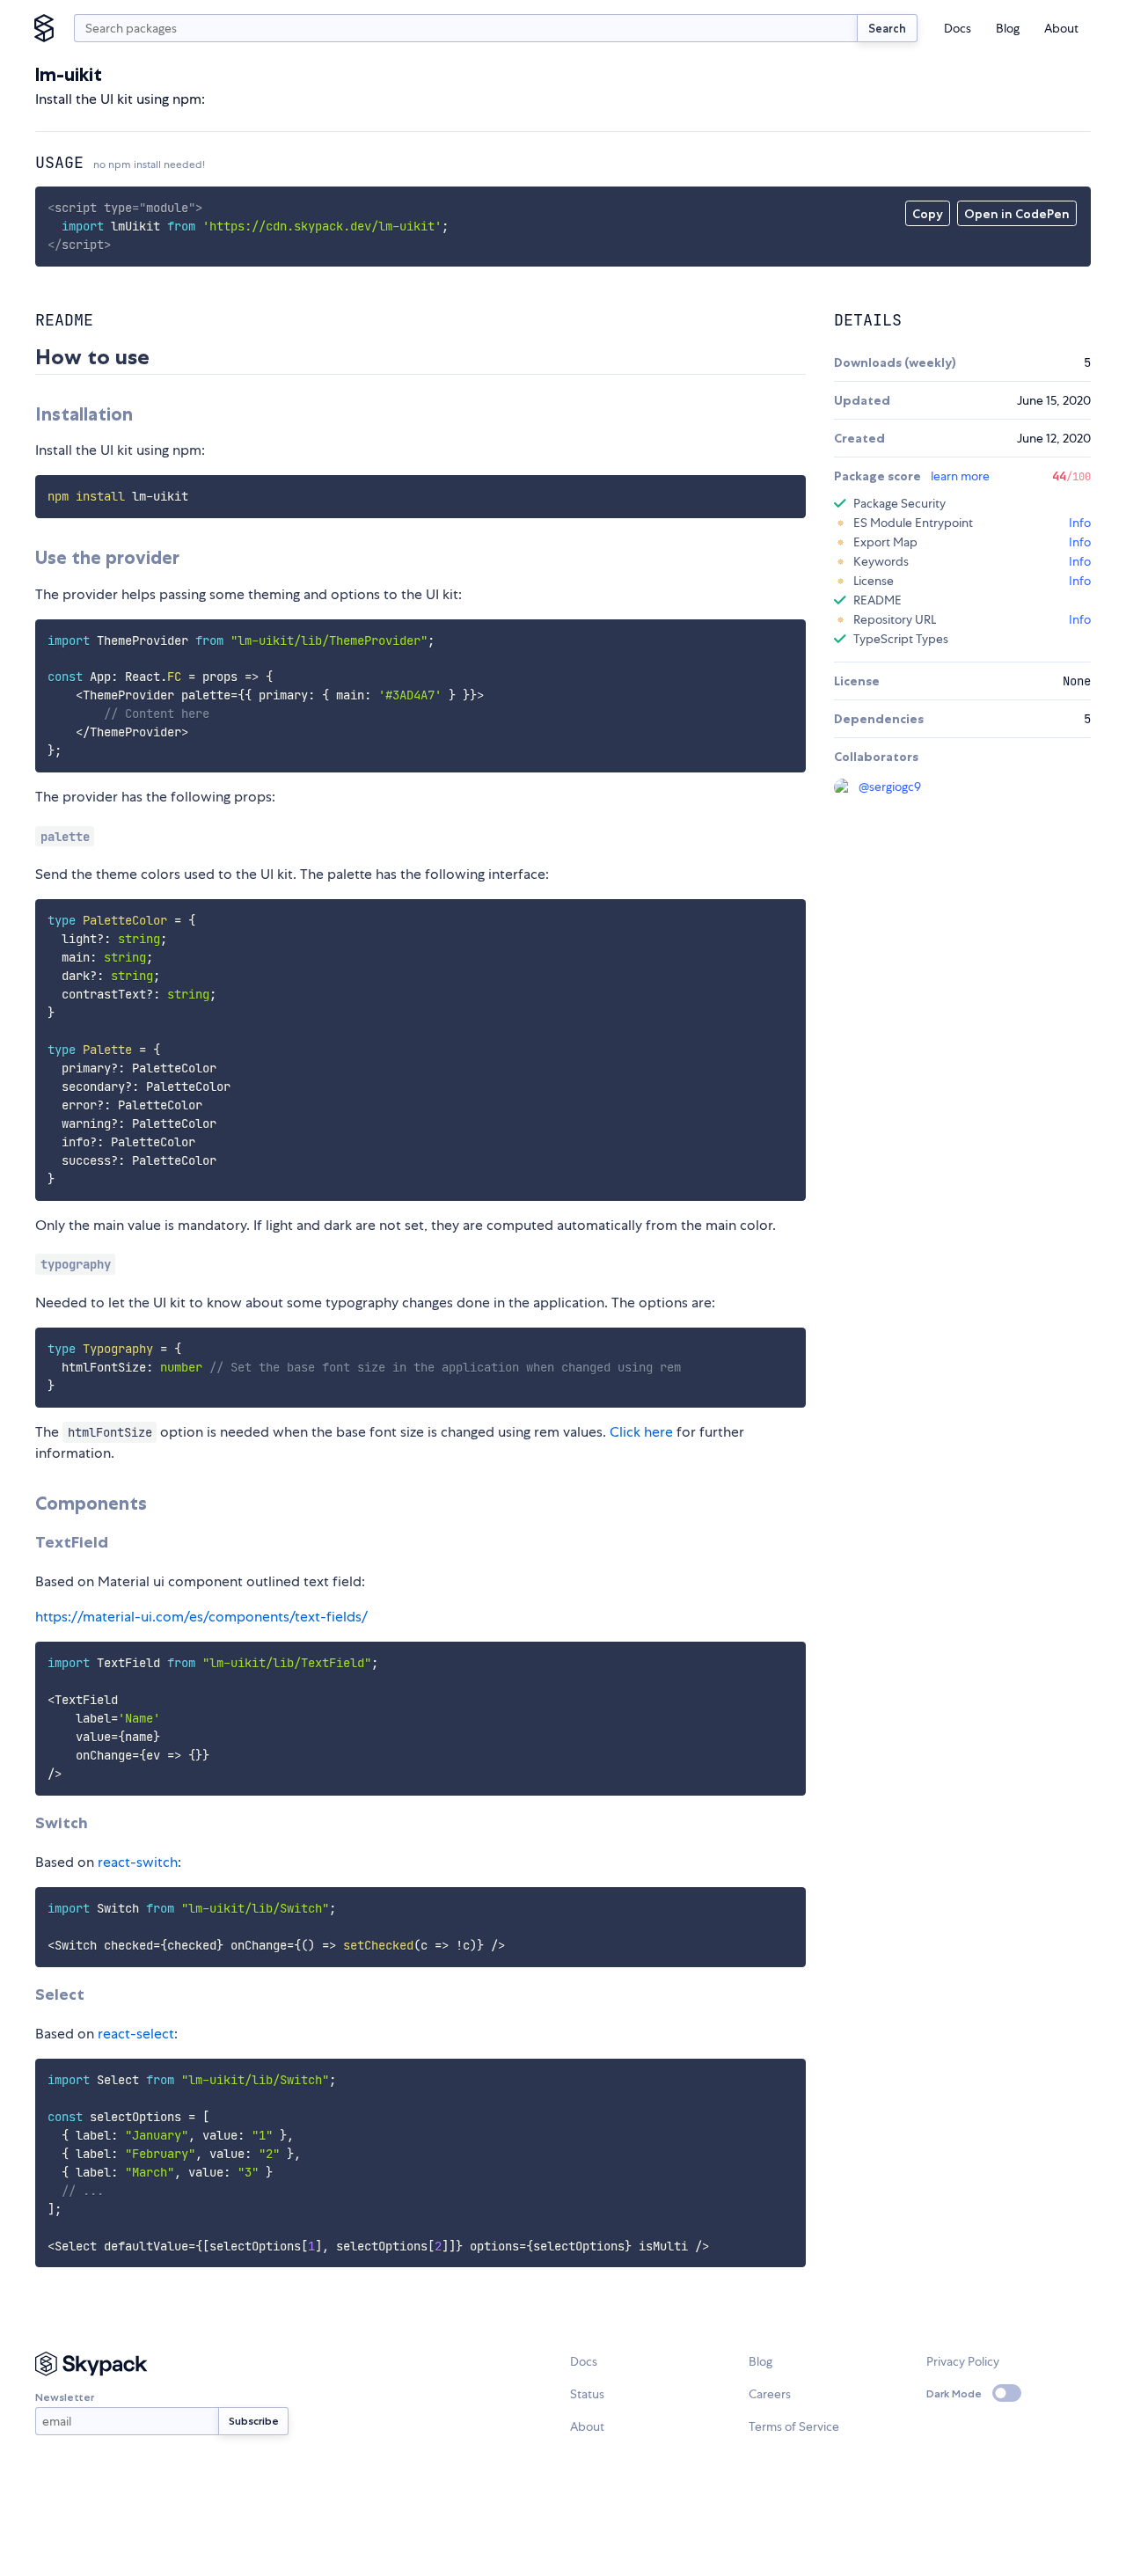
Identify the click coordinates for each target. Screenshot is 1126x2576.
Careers (770, 2394)
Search (887, 28)
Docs (958, 28)
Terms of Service (794, 2426)
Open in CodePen (1017, 214)
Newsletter (65, 2397)
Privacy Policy (963, 2361)
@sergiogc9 (890, 787)
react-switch (138, 1862)
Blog (1008, 28)
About (1061, 28)
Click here (641, 1432)
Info (1080, 523)
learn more (960, 476)
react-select (136, 2034)
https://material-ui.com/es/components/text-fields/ (201, 1617)
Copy (928, 214)
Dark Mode (954, 2393)
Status (587, 2394)
